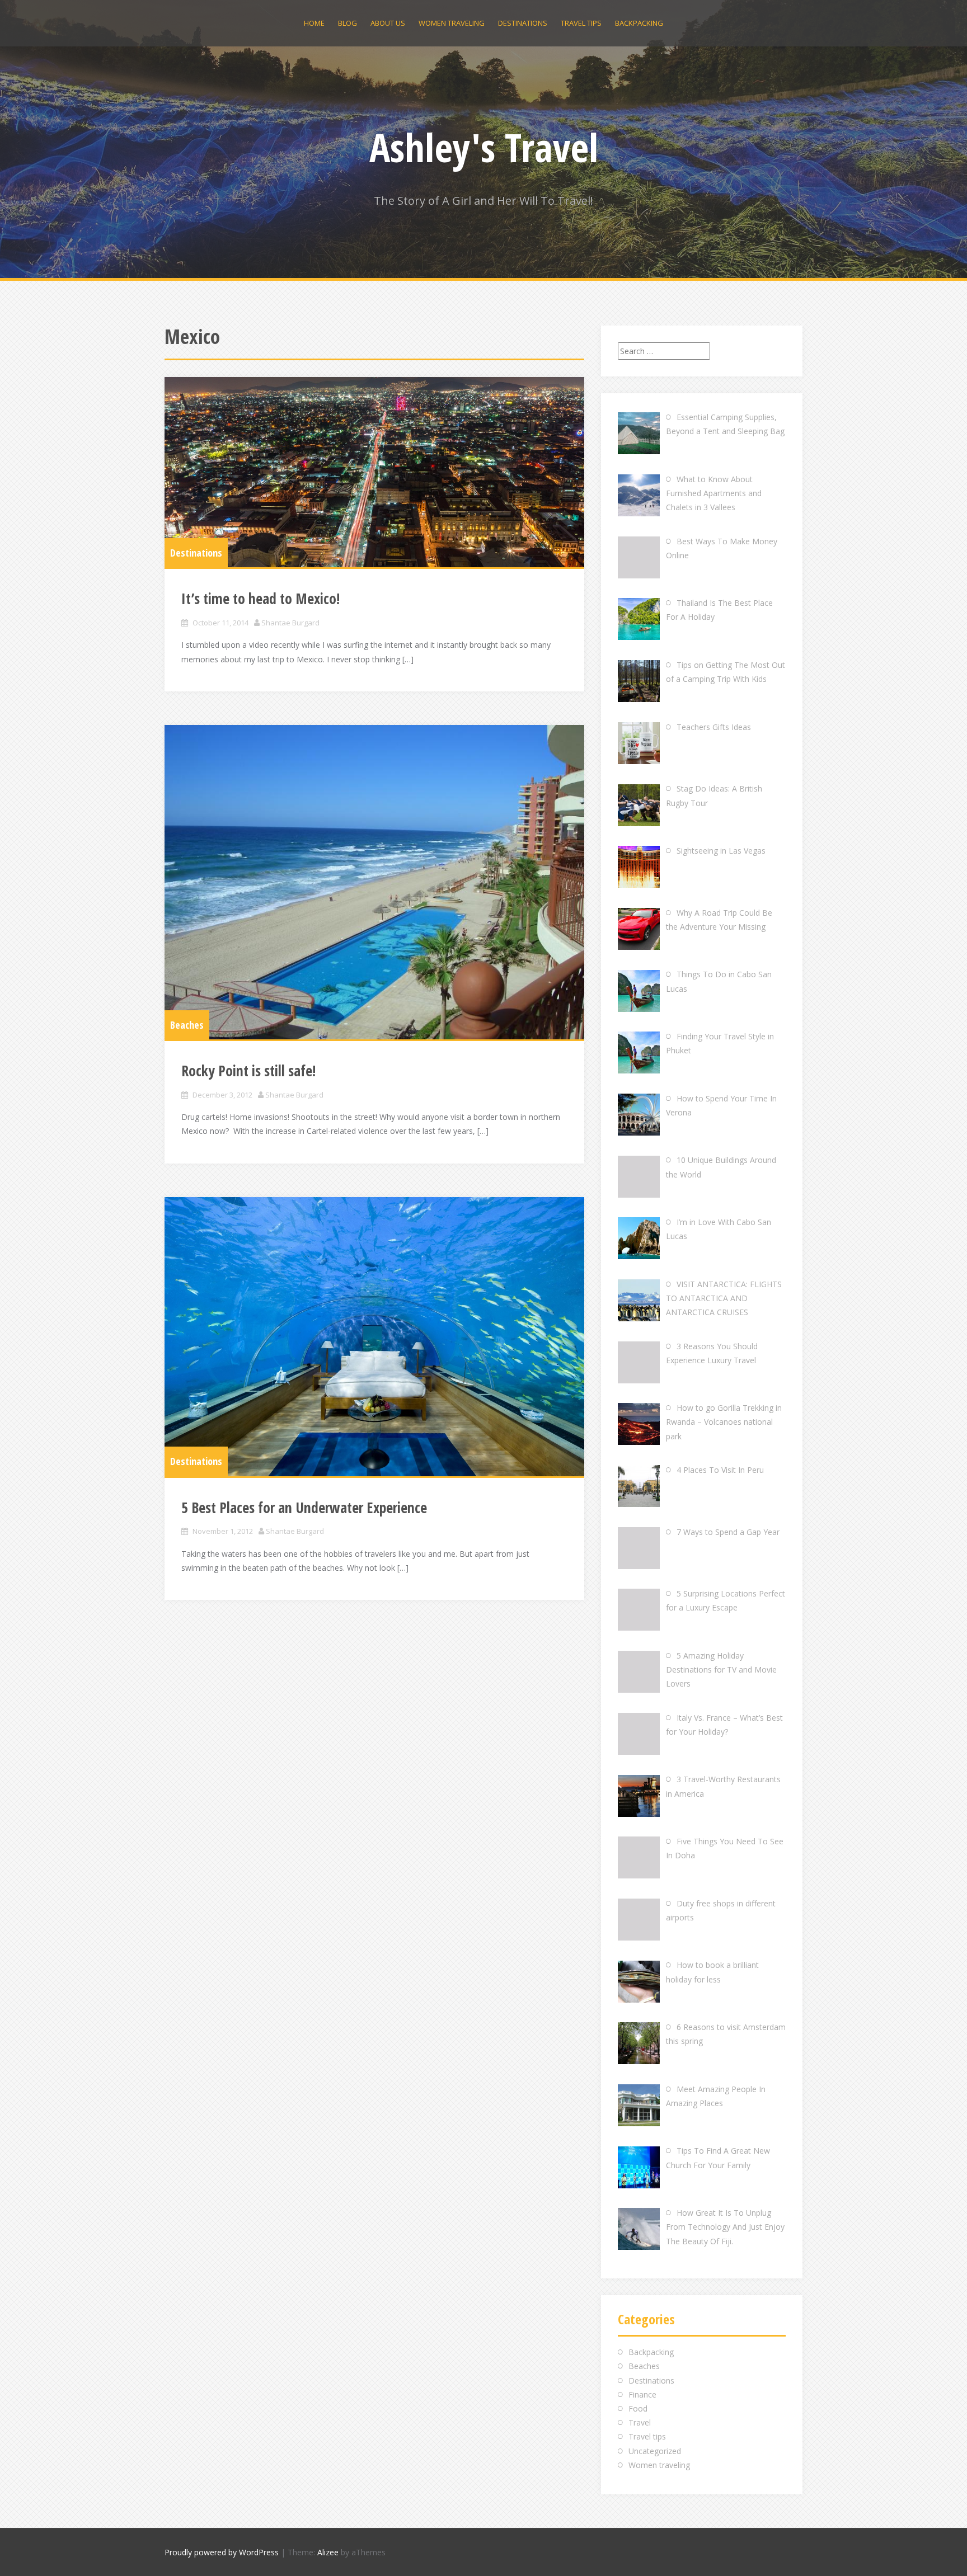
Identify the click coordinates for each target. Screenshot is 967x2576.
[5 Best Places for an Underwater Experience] (374, 1337)
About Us (388, 23)
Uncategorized (655, 2451)
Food (638, 2408)
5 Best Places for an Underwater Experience (304, 1508)
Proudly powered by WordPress (222, 2552)
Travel (640, 2422)
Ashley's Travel (484, 147)
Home (314, 23)
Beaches (187, 1025)
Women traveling (452, 23)
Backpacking (639, 23)
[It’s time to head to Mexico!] (374, 472)
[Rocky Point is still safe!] (374, 882)
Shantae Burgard (290, 623)
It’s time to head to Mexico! (260, 599)
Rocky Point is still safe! (248, 1071)
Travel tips (581, 23)
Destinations (523, 23)
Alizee (328, 2552)
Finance (642, 2394)
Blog (348, 23)
